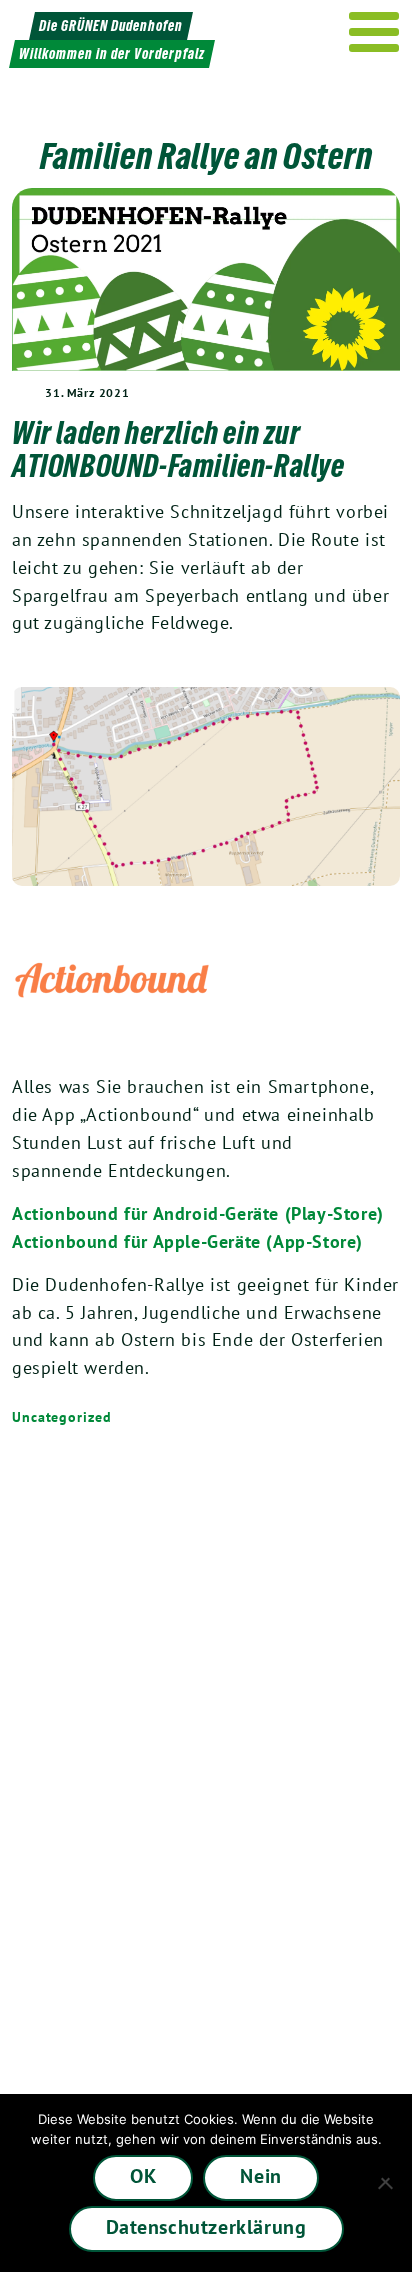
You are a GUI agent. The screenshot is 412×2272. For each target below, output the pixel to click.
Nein (260, 2176)
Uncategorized (62, 1417)
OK (143, 2176)
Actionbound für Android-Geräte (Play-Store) (198, 1213)
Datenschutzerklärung (206, 2227)
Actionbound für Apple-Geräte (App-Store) (187, 1241)
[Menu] (374, 32)
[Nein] (387, 2183)
